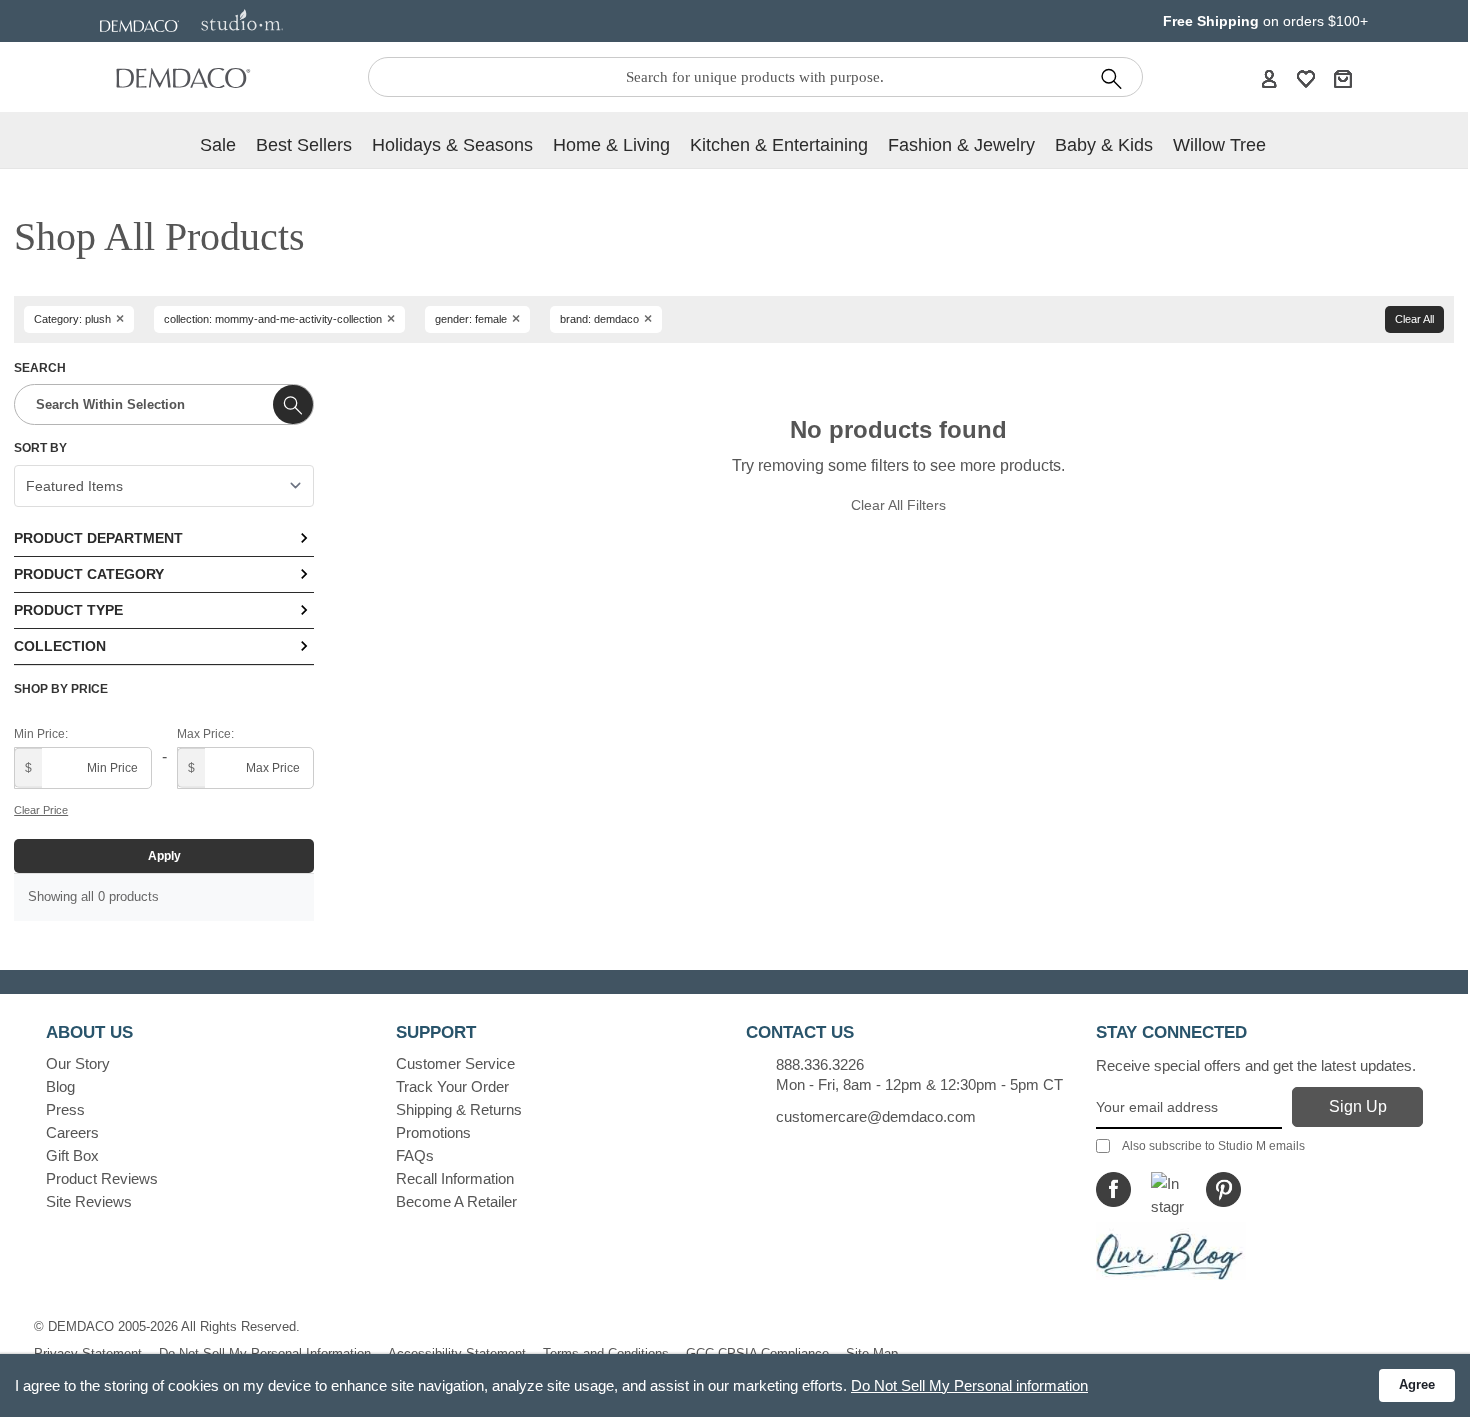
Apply (164, 856)
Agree (1417, 1384)
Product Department (98, 538)
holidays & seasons (452, 145)
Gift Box (72, 1155)
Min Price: (41, 734)
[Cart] (1343, 78)
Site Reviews (89, 1201)
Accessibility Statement (457, 1353)
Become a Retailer (456, 1201)
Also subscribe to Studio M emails (1213, 1146)
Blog (60, 1086)
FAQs (415, 1155)
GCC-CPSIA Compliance (757, 1353)
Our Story (78, 1063)
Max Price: (205, 734)
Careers (72, 1132)
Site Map (872, 1353)
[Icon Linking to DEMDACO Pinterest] (1223, 1189)
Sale (218, 145)
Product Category (89, 574)
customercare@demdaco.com (876, 1116)
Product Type (68, 610)
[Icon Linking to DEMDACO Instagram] (1168, 1189)
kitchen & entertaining (779, 145)
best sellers (304, 145)
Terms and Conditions (606, 1353)
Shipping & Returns (459, 1109)
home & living (611, 145)
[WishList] (1306, 78)
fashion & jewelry (961, 145)
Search (40, 368)
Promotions (433, 1132)
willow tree (1219, 145)
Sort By (40, 448)
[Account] (1269, 78)
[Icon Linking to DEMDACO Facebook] (1113, 1189)
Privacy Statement (88, 1353)
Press (65, 1109)
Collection (60, 646)
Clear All (1414, 319)
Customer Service (455, 1063)
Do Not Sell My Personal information (969, 1385)
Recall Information (455, 1178)
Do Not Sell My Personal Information (265, 1353)
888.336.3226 (820, 1064)
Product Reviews (102, 1178)
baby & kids (1104, 145)
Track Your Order (452, 1086)
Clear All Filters (898, 505)
